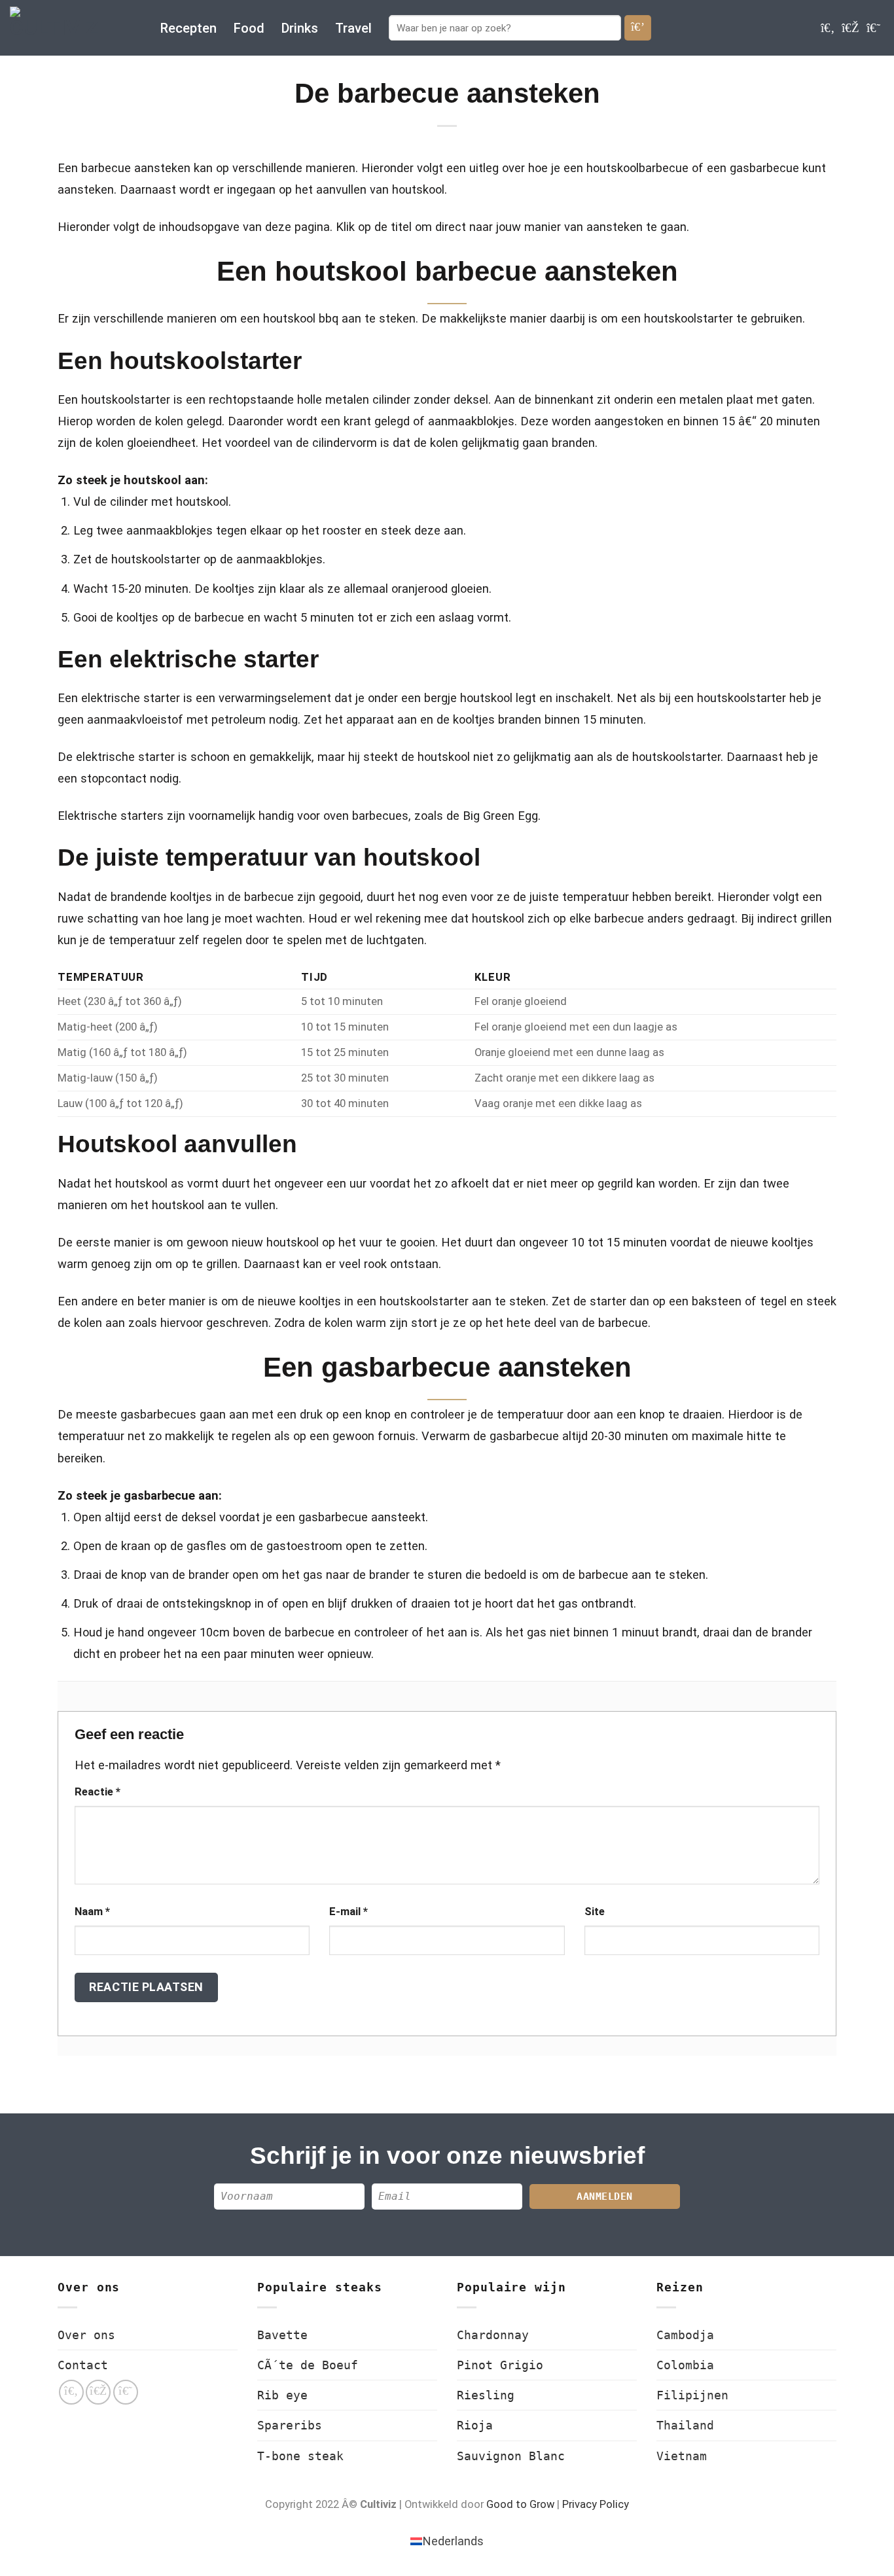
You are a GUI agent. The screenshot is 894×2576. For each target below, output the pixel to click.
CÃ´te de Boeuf (308, 2365)
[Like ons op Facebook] (828, 28)
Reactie (98, 1792)
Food (249, 28)
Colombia (685, 2365)
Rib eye (282, 2395)
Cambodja (685, 2335)
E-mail (349, 1912)
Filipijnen (692, 2395)
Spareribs (290, 2425)
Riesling (486, 2395)
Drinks (300, 28)
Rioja (475, 2425)
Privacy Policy (596, 2504)
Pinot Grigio (500, 2365)
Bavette (282, 2335)
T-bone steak (300, 2456)
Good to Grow (520, 2504)
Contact (83, 2365)
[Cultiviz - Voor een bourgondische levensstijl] (75, 28)
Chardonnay (493, 2335)
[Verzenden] (638, 27)
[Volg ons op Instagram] (850, 28)
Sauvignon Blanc (511, 2456)
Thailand (685, 2425)
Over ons (86, 2335)
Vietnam (682, 2456)
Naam (92, 1912)
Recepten (188, 28)
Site (595, 1912)
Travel (353, 28)
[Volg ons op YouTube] (873, 28)
